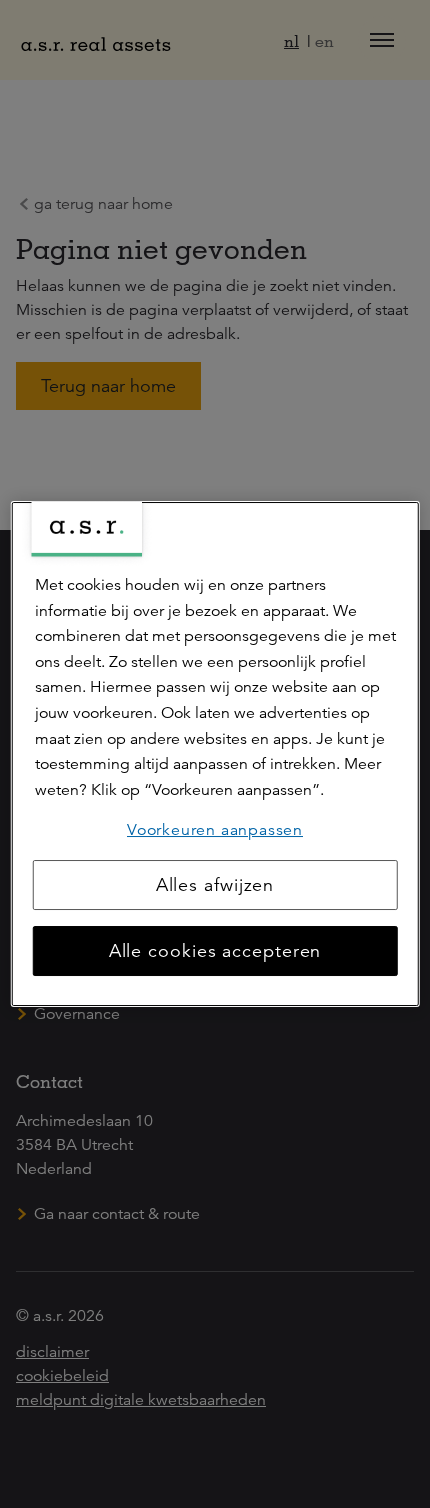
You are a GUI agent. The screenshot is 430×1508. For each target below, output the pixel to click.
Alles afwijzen (215, 885)
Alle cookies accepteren (215, 951)
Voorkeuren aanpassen (215, 830)
